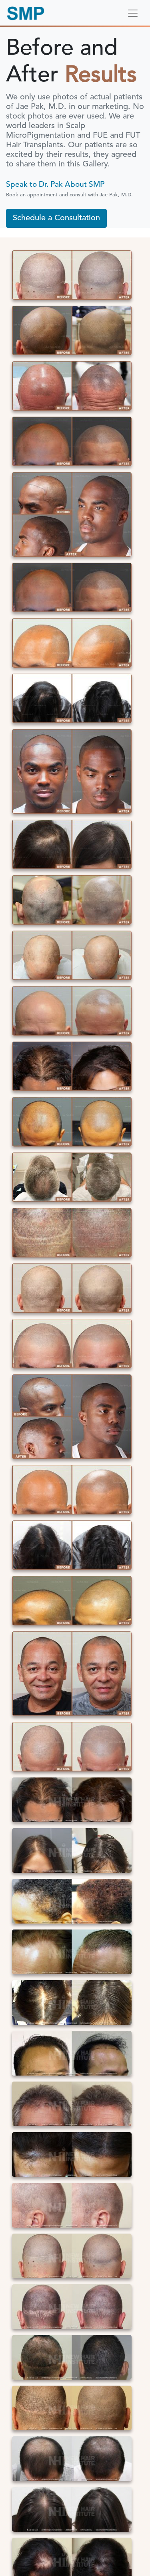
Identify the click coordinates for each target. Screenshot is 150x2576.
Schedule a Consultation (56, 218)
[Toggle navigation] (133, 13)
